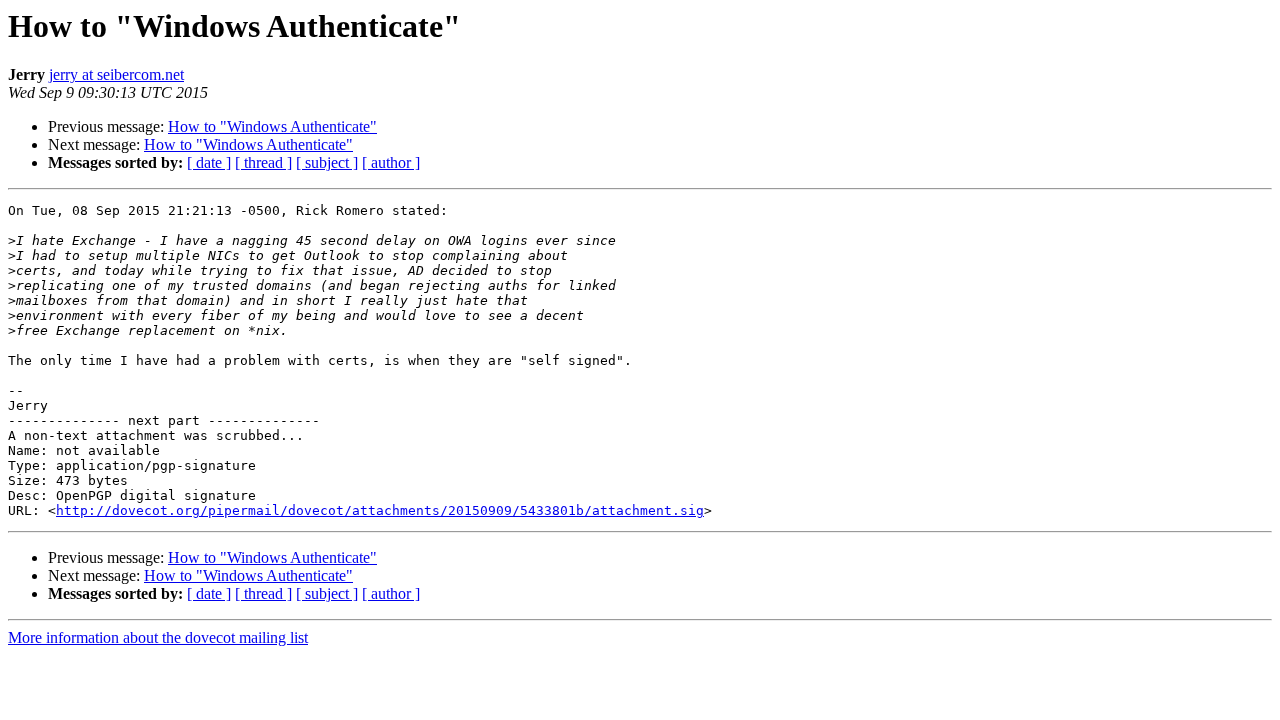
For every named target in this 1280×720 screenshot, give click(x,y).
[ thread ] (263, 162)
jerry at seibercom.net (116, 74)
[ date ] (209, 162)
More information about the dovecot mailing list (158, 637)
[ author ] (391, 162)
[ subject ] (327, 162)
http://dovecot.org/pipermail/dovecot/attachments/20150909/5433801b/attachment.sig (380, 510)
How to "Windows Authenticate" (272, 126)
